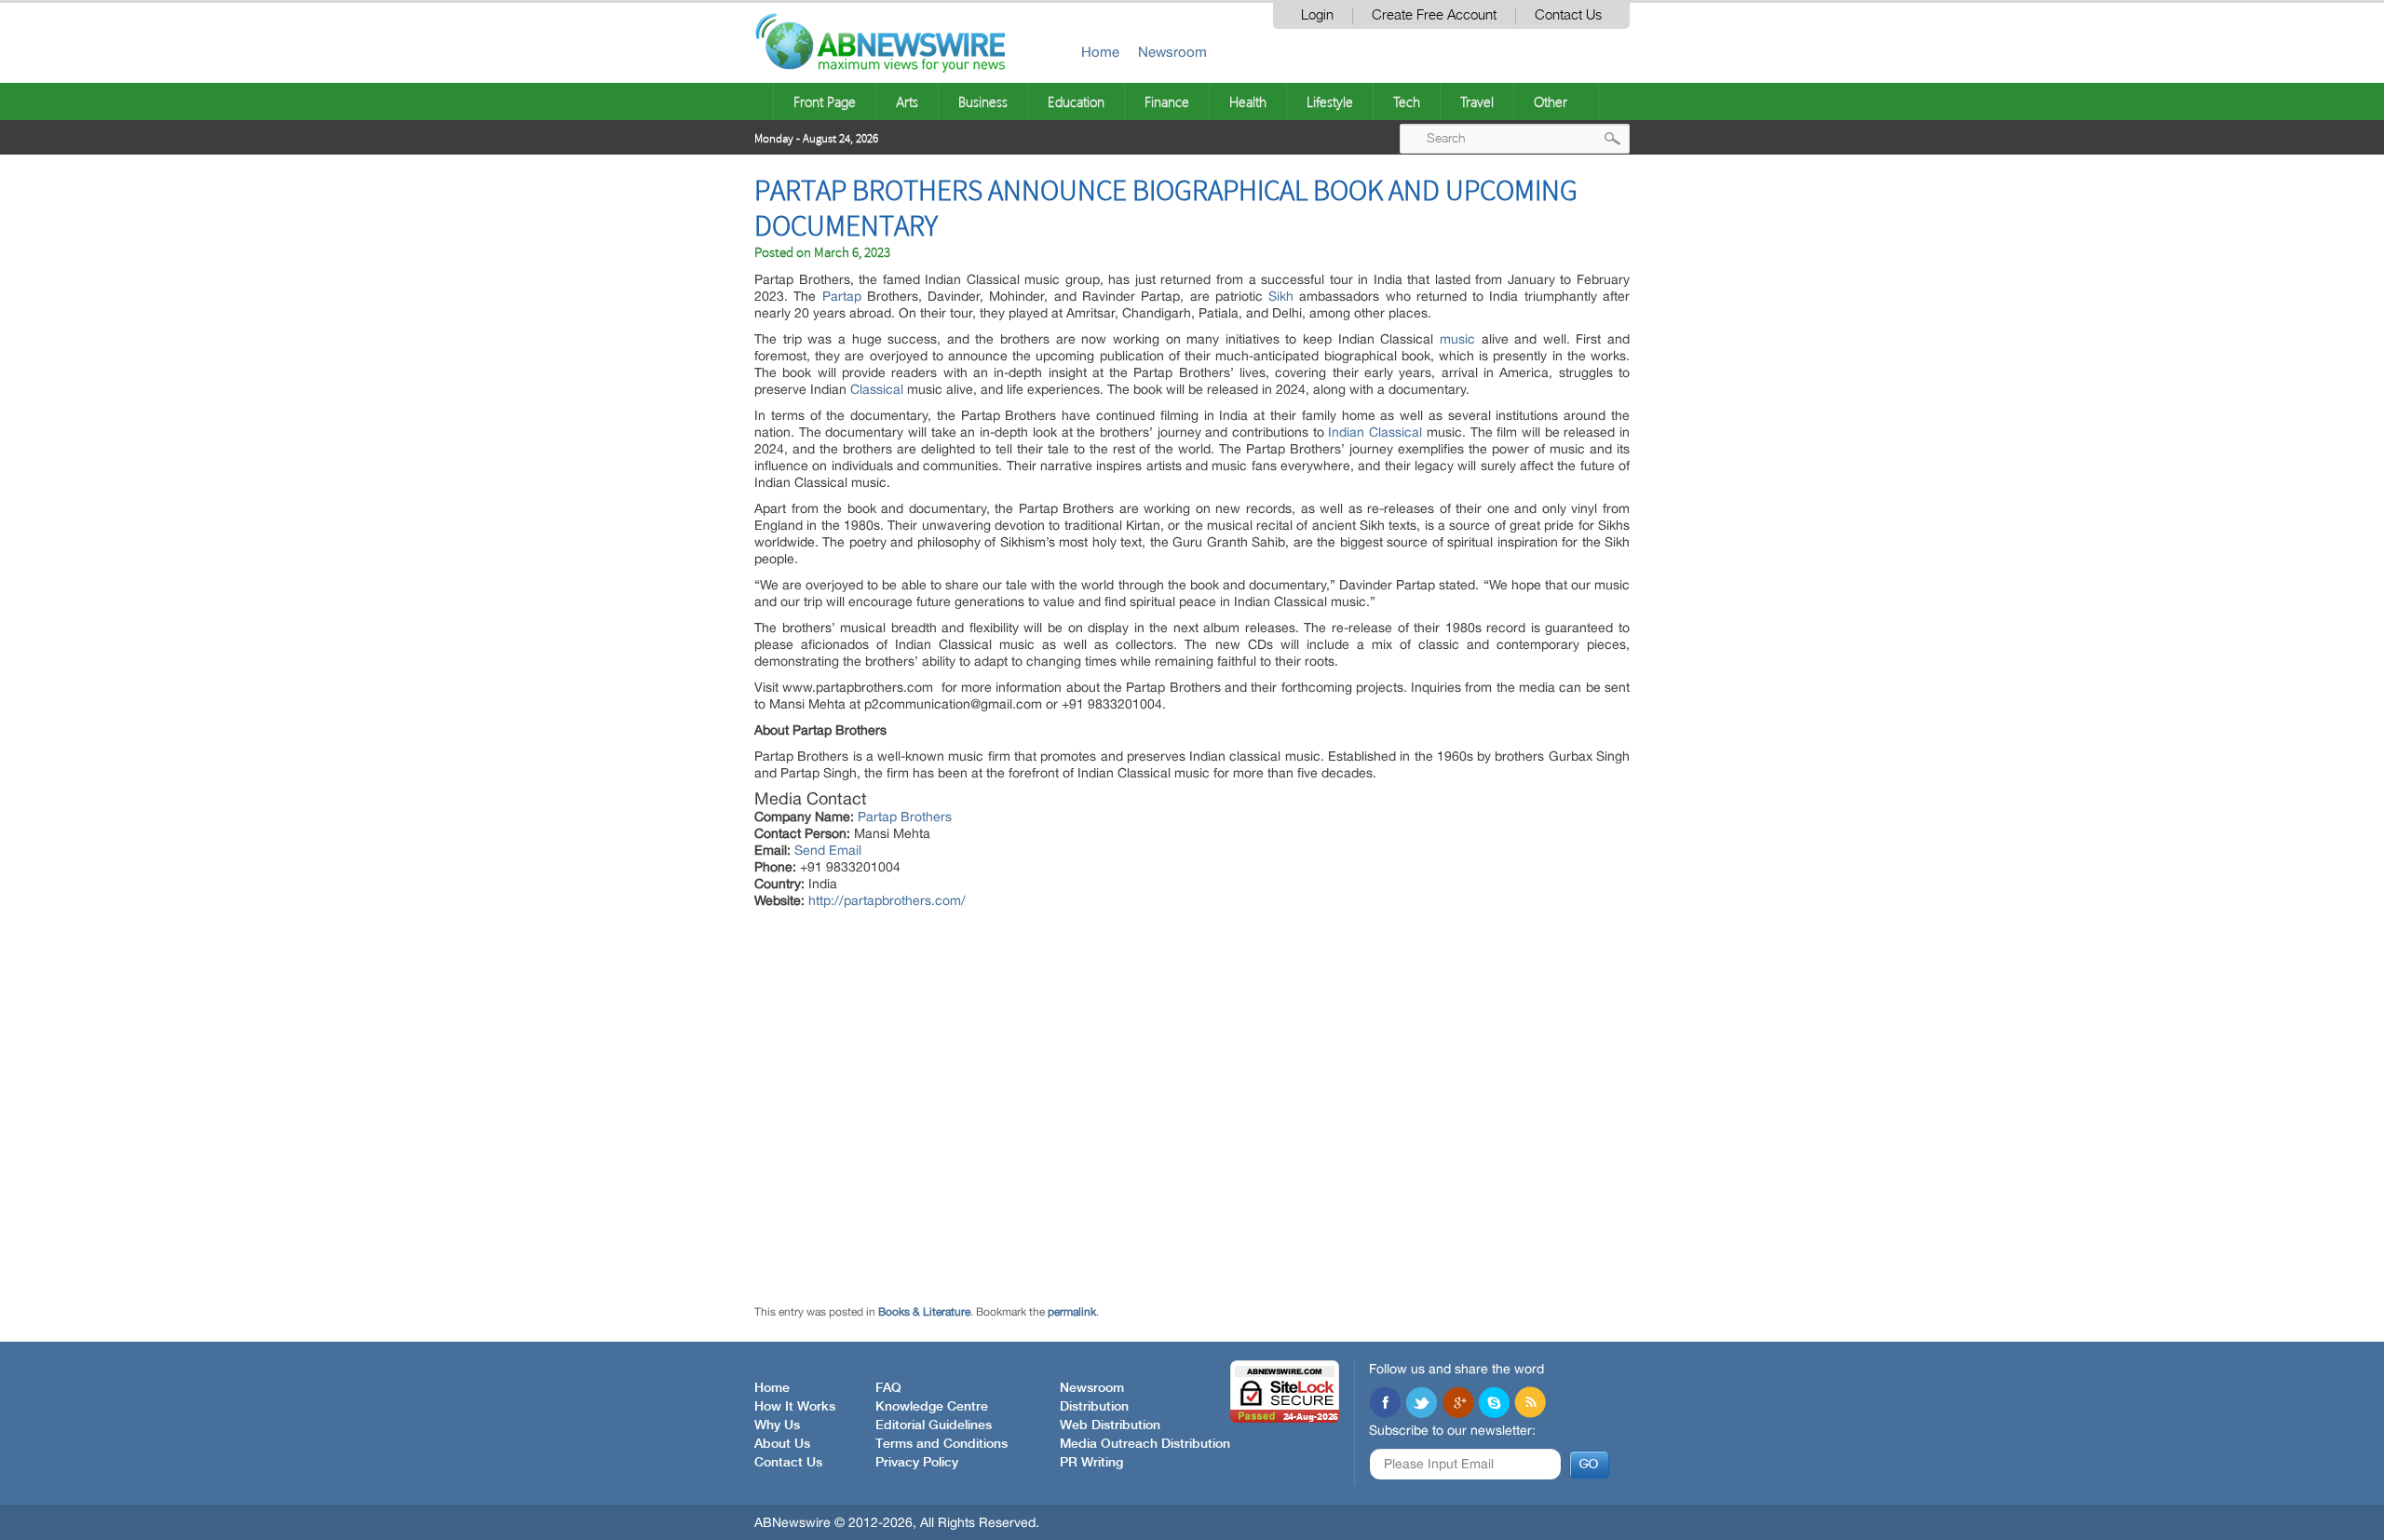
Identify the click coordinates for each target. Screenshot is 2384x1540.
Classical (877, 389)
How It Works (795, 1407)
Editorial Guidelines (934, 1425)
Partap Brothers (905, 817)
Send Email (828, 850)
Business (983, 101)
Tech (1407, 101)
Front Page (825, 101)
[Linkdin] (1457, 1404)
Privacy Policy (917, 1463)
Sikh (1281, 296)
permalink (1072, 1312)
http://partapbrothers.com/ (887, 900)
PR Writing (1091, 1463)
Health (1248, 101)
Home (1100, 52)
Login (1317, 15)
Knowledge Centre (932, 1407)
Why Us (777, 1425)
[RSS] (1530, 1404)
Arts (907, 101)
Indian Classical (1375, 432)
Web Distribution (1110, 1425)
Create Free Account (1434, 15)
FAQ (888, 1388)
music (1457, 339)
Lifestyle (1330, 101)
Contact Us (1568, 15)
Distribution (1094, 1407)
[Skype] (1494, 1404)
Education (1076, 101)
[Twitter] (1421, 1404)
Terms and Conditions (941, 1444)
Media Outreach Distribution (1145, 1444)
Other (1551, 101)
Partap (842, 296)
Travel (1477, 101)
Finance (1167, 101)
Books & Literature (924, 1312)
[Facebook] (1385, 1404)
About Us (782, 1444)
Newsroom (1172, 52)
